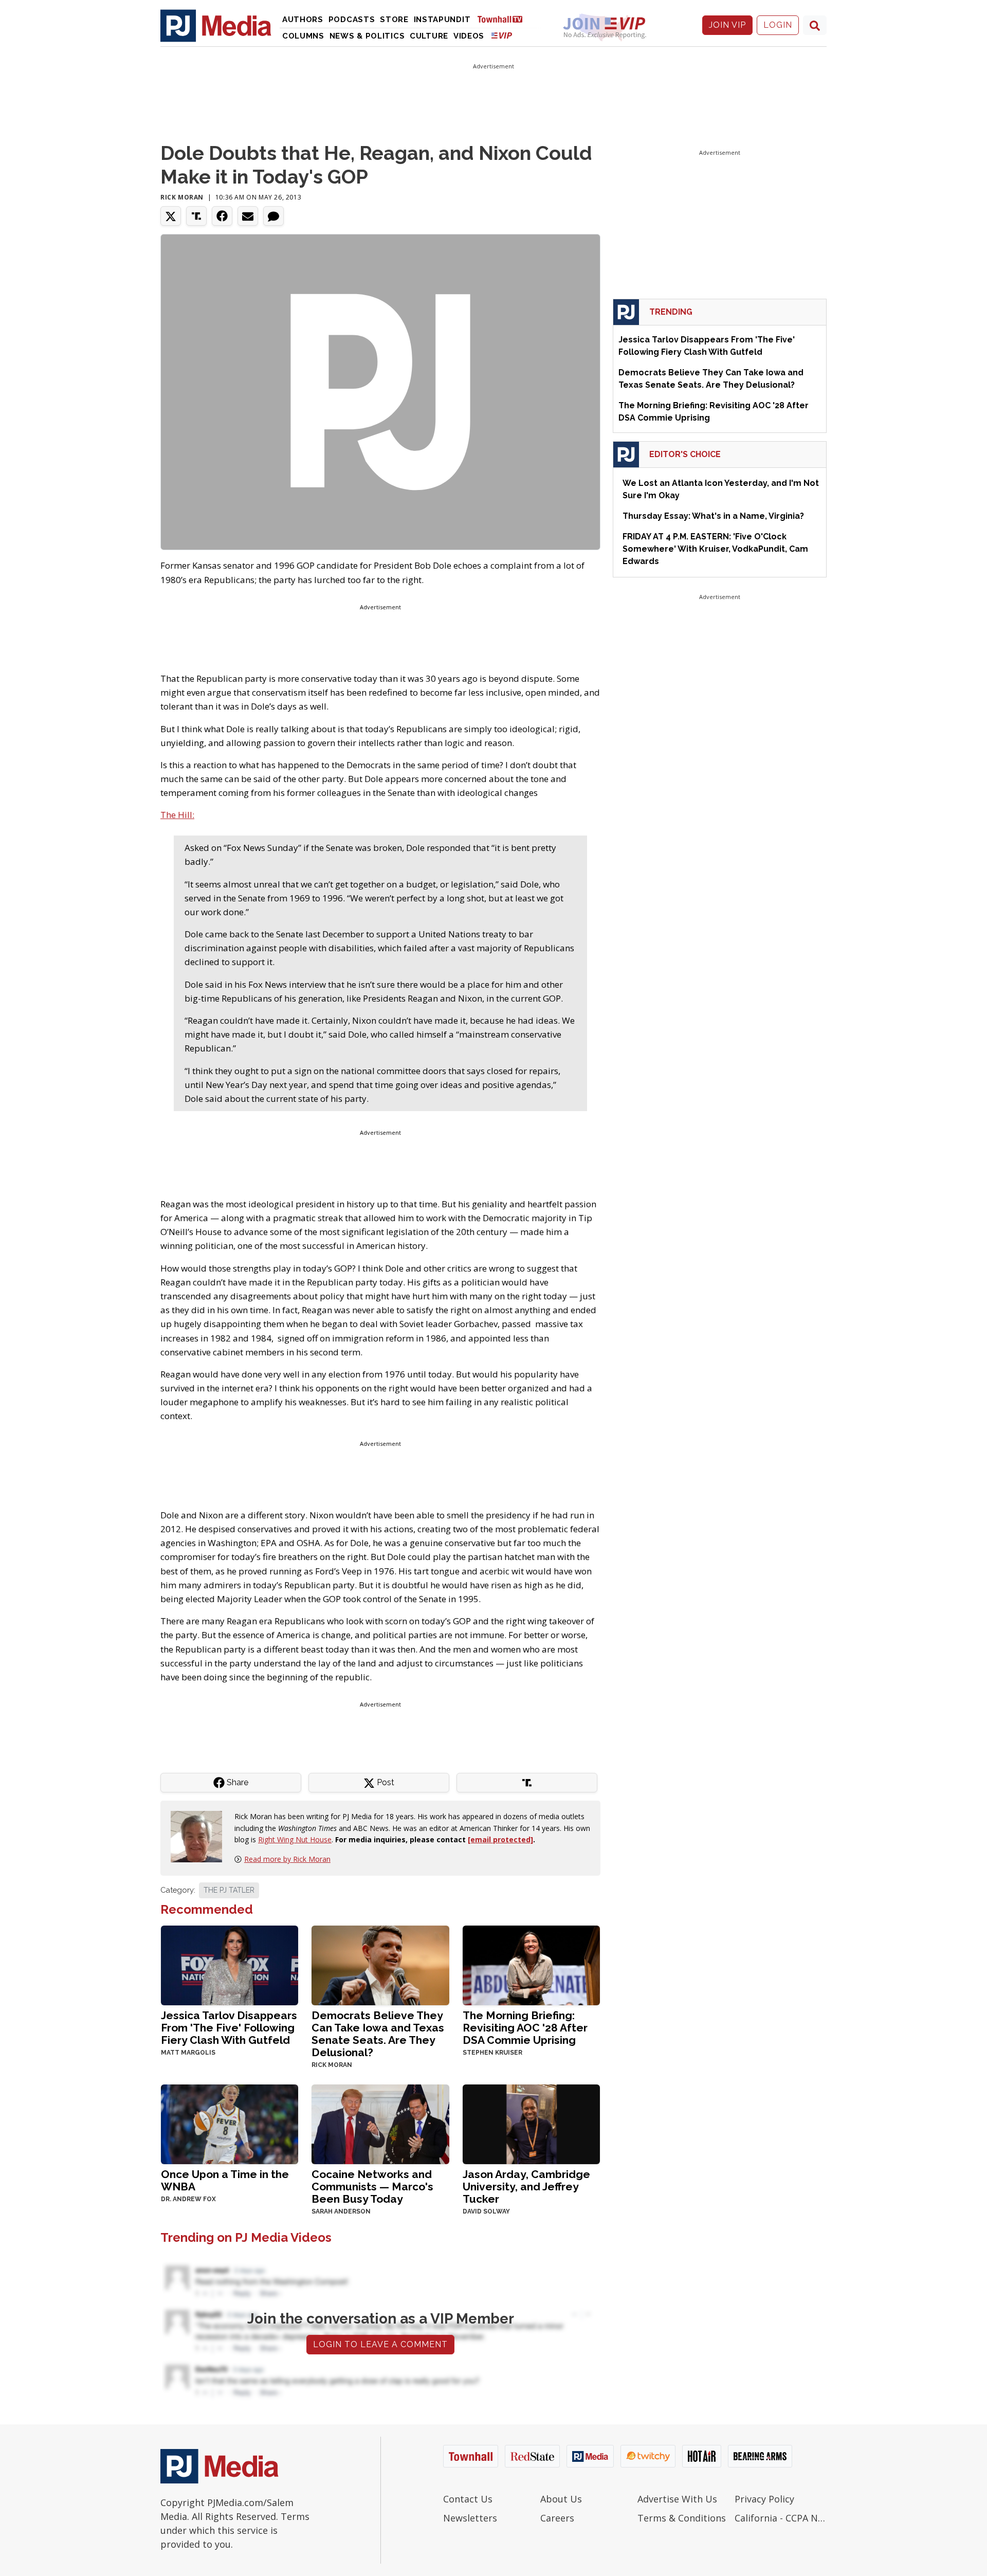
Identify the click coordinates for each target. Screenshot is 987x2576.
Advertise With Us (677, 2499)
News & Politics (367, 36)
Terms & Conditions (682, 2518)
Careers (557, 2518)
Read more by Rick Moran (287, 1859)
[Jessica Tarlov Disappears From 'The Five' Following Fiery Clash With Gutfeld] (230, 1964)
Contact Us (468, 2499)
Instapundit (442, 20)
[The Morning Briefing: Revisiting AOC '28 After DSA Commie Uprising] (531, 1964)
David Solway (486, 2211)
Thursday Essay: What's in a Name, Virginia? (713, 516)
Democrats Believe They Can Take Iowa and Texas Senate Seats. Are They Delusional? (378, 2034)
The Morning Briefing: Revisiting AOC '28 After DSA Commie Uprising (525, 2028)
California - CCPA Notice (781, 2518)
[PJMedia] (216, 25)
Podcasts (352, 20)
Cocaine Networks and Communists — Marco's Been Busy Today (372, 2187)
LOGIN (778, 25)
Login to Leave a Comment (380, 2344)
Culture (429, 36)
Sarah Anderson (341, 2211)
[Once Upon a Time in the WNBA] (230, 2123)
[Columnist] (200, 1836)
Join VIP (727, 25)
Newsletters (470, 2518)
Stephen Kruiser (492, 2053)
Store (394, 20)
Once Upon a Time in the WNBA (225, 2180)
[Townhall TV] (504, 19)
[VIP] (502, 35)
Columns (303, 36)
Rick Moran (182, 197)
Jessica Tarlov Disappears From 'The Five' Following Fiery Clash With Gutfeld (229, 2028)
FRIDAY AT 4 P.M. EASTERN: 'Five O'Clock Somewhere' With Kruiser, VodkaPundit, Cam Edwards (715, 549)
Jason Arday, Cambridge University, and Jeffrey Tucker (526, 2187)
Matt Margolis (188, 2053)
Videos (469, 36)
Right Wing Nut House (295, 1839)
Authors (303, 20)
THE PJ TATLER (229, 1890)
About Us (561, 2499)
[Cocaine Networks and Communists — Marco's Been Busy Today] (380, 2123)
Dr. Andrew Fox (188, 2199)
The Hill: (177, 815)
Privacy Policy (764, 2499)
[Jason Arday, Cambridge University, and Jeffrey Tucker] (531, 2123)
